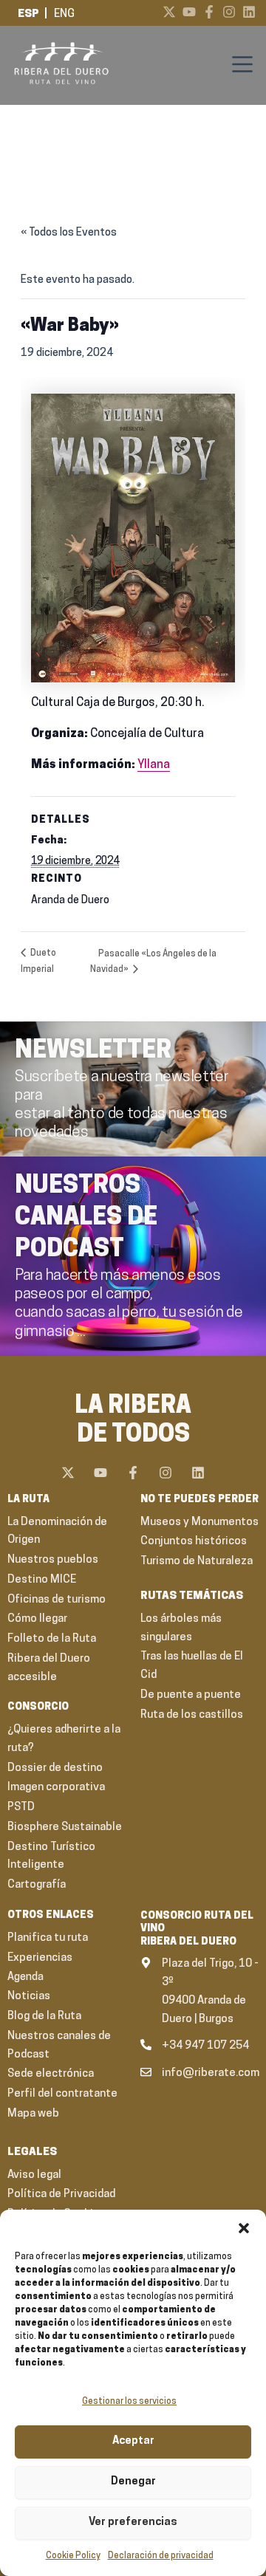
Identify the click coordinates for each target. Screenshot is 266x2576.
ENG (64, 14)
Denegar (133, 2482)
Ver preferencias (133, 2522)
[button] (244, 2228)
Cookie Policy (73, 2556)
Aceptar (133, 2441)
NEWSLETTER (93, 1051)
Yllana (154, 765)
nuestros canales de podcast (86, 1218)
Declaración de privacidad (161, 2556)
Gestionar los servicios (129, 2402)
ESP (28, 14)
